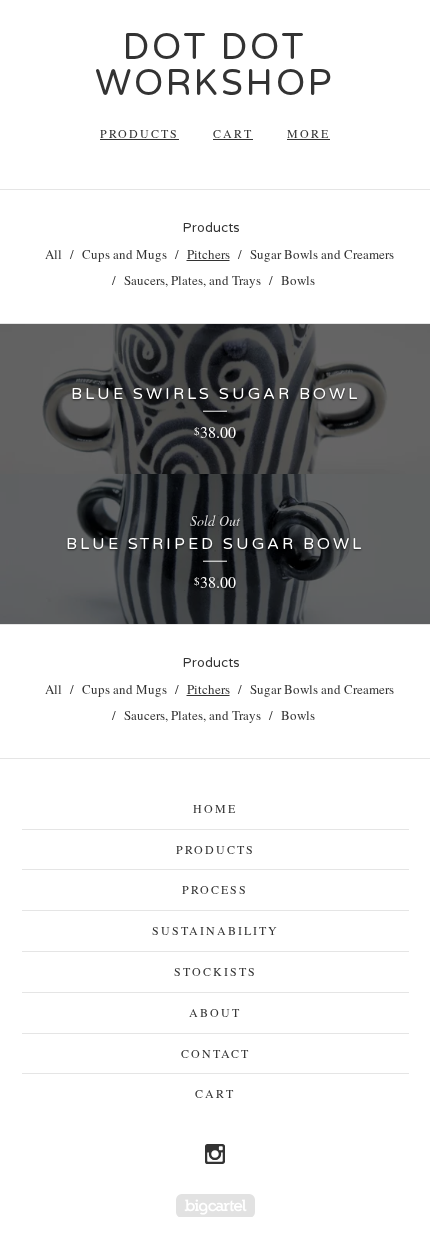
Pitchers (208, 254)
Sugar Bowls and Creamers (322, 254)
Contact (215, 1053)
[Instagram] (215, 1154)
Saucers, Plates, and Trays (192, 280)
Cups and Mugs (124, 254)
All (53, 254)
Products (139, 133)
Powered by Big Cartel (215, 1205)
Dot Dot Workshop (215, 65)
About (215, 1012)
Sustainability (215, 930)
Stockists (215, 971)
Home (215, 808)
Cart (233, 133)
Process (215, 889)
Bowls (298, 280)
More (308, 133)
